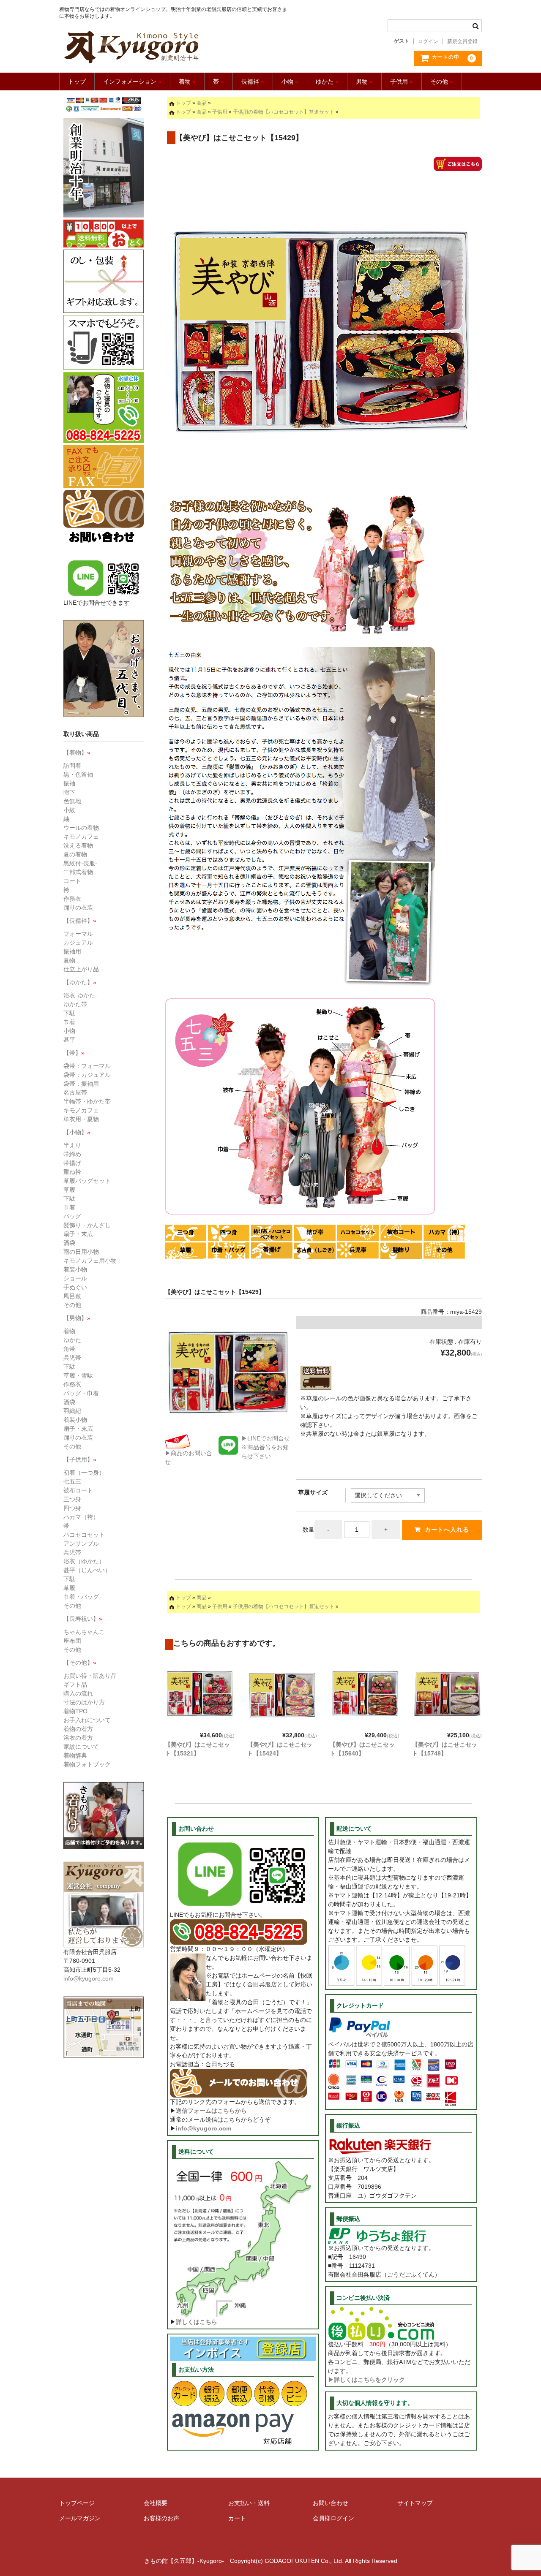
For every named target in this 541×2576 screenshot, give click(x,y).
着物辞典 (75, 1755)
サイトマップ (415, 2503)
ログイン (428, 41)
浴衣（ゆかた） (84, 1561)
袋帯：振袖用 (81, 1084)
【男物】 (77, 1318)
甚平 (69, 1040)
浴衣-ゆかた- (80, 995)
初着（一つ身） (84, 1473)
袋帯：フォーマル (87, 1066)
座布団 (72, 1641)
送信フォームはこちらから (211, 2111)
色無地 (72, 801)
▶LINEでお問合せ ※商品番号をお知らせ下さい (266, 1447)
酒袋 (69, 1243)
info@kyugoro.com (204, 2128)
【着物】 (77, 753)
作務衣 (72, 899)
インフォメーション (132, 82)
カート (237, 2518)
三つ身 (72, 1499)
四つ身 (72, 1508)
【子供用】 (80, 1459)
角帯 (69, 1349)
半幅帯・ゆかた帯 (87, 1101)
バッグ (72, 1216)
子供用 (402, 82)
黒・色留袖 (78, 774)
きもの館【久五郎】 (174, 47)
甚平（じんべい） (87, 1570)
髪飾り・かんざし (87, 1225)
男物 (364, 82)
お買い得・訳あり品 (90, 1676)
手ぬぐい (75, 1287)
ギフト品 (75, 1685)
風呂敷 (72, 1296)
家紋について (81, 1747)
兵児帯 (72, 1358)
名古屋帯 (75, 1092)
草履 (69, 1190)
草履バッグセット (87, 1181)
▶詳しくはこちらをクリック (366, 2380)
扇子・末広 (78, 1234)
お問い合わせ (331, 2503)
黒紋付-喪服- (80, 863)
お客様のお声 (161, 2518)
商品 (202, 103)
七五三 (72, 1481)
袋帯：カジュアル (87, 1075)
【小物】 (77, 1132)
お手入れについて (87, 1720)
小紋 (69, 810)
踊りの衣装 (78, 908)
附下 (69, 792)
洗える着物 (78, 845)
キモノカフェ (81, 837)
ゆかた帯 (75, 1004)
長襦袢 (253, 82)
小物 (290, 82)
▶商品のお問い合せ (189, 1458)
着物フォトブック (87, 1764)
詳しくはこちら (197, 2322)
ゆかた (327, 82)
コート (72, 881)
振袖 (69, 783)
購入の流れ (78, 1693)
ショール (75, 1278)
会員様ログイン (333, 2518)
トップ (77, 82)
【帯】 (74, 1053)
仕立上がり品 (81, 969)
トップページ (77, 2503)
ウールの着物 (81, 828)
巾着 (69, 1022)
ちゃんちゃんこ (84, 1632)
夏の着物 (75, 854)
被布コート (78, 1490)
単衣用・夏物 (81, 1119)
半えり (72, 1145)
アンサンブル (81, 1543)
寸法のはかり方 (84, 1702)
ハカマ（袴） (81, 1517)
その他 (442, 82)
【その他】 (80, 1663)
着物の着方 (78, 1729)
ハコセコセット (84, 1535)
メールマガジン (80, 2518)
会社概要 (156, 2503)
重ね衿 (72, 1172)
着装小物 (75, 1269)
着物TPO (75, 1711)
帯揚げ (72, 1163)
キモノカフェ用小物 (90, 1261)
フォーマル (78, 934)
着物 (187, 82)
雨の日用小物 (81, 1252)
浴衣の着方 (78, 1738)
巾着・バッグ (81, 1597)
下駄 (69, 1013)
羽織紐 (72, 1411)
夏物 (69, 960)
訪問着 (72, 766)
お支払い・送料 (249, 2503)
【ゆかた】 (80, 982)
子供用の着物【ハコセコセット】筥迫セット (284, 112)
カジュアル (78, 943)
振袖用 (72, 951)
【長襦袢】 (80, 921)
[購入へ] (458, 166)
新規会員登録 (462, 41)
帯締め (72, 1154)
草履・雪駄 (78, 1375)
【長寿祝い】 (83, 1619)
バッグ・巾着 (81, 1393)
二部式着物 (78, 872)
